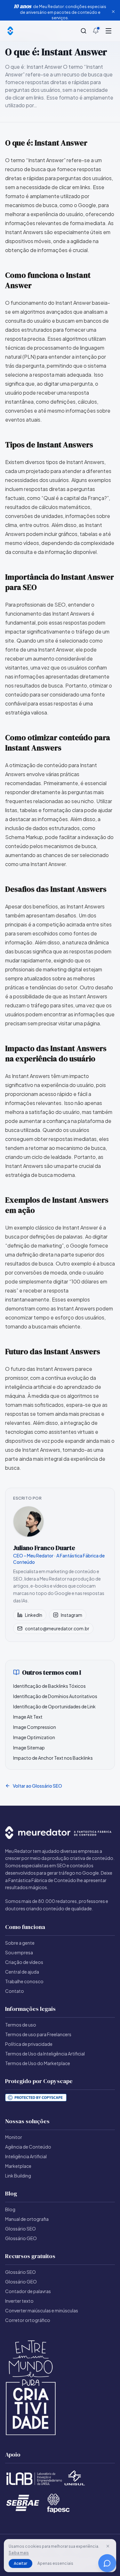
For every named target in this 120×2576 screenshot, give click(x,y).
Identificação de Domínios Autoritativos (55, 1696)
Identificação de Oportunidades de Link (54, 1706)
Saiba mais (19, 2553)
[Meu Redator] (10, 31)
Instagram (72, 1615)
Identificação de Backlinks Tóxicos (49, 1686)
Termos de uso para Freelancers (38, 2034)
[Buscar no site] (84, 31)
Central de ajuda (22, 1972)
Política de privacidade (29, 2044)
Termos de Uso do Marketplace (38, 2063)
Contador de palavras (28, 2291)
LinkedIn (34, 1615)
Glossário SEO (20, 2229)
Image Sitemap (29, 1748)
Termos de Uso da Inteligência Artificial (45, 2054)
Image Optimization (34, 1737)
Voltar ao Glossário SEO (37, 1786)
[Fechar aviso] (113, 12)
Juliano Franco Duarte (44, 1548)
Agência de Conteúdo (28, 2147)
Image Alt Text (28, 1717)
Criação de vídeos (24, 1962)
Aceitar (20, 2563)
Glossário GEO (21, 2238)
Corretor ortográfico (28, 2320)
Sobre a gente (20, 1943)
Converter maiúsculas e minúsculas (42, 2310)
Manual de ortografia (27, 2219)
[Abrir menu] (108, 31)
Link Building (18, 2176)
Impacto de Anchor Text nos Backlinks (53, 1758)
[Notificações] (96, 31)
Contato (15, 1991)
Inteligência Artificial (26, 2156)
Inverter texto (19, 2301)
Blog (10, 2209)
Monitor (14, 2137)
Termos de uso (21, 2025)
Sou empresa (19, 1952)
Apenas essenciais (55, 2563)
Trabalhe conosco (24, 1981)
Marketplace (18, 2166)
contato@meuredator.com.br (57, 1628)
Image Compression (35, 1727)
